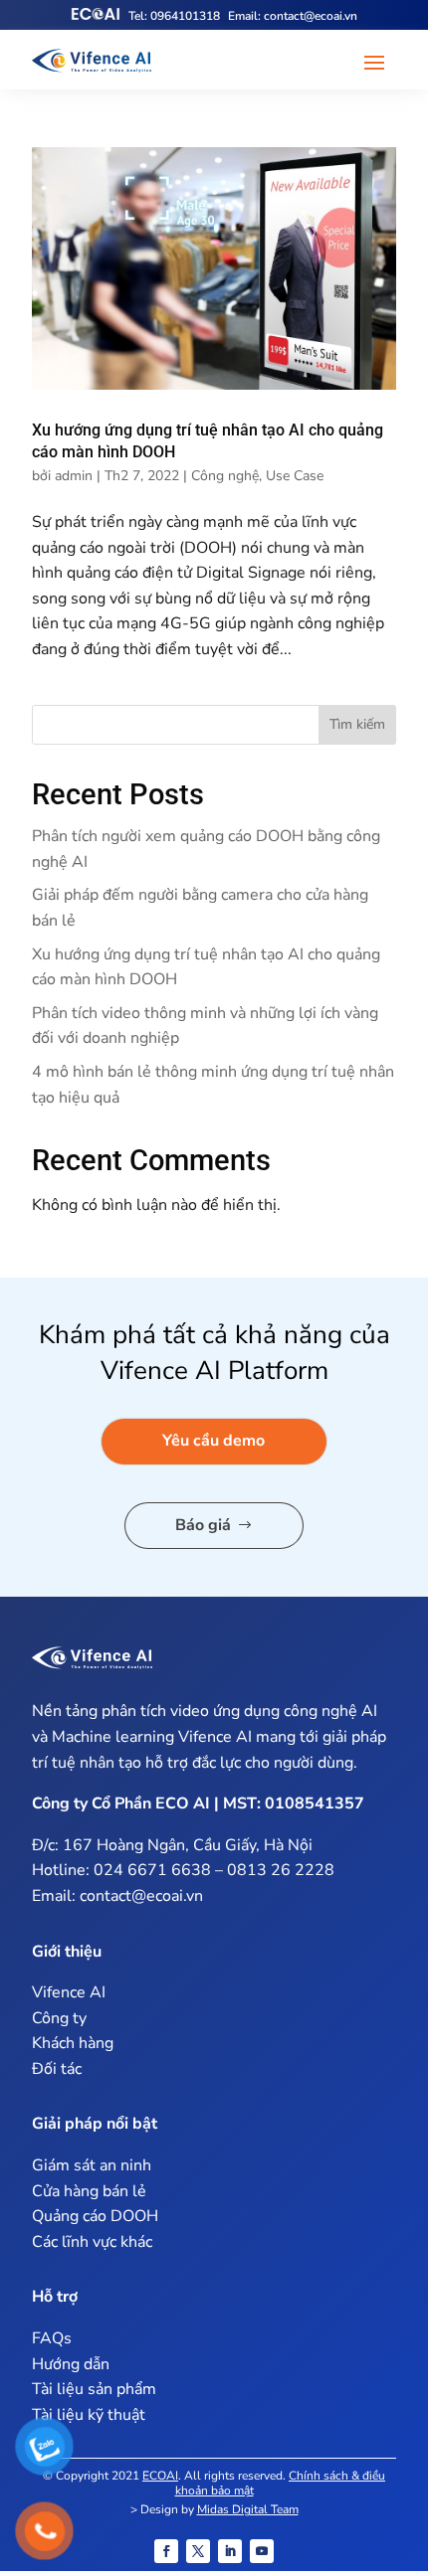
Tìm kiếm (357, 724)
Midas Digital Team (248, 2509)
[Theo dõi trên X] (198, 2551)
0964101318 (174, 16)
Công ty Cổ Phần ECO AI (121, 1803)
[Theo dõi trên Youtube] (262, 2551)
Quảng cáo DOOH (95, 2216)
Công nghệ (225, 476)
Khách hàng (73, 2043)
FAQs (52, 2338)
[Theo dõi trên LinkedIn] (230, 2551)
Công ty (59, 2018)
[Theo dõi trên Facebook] (166, 2551)
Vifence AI (215, 1737)
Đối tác (57, 2069)
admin (74, 476)
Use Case (295, 476)
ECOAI (160, 2476)
